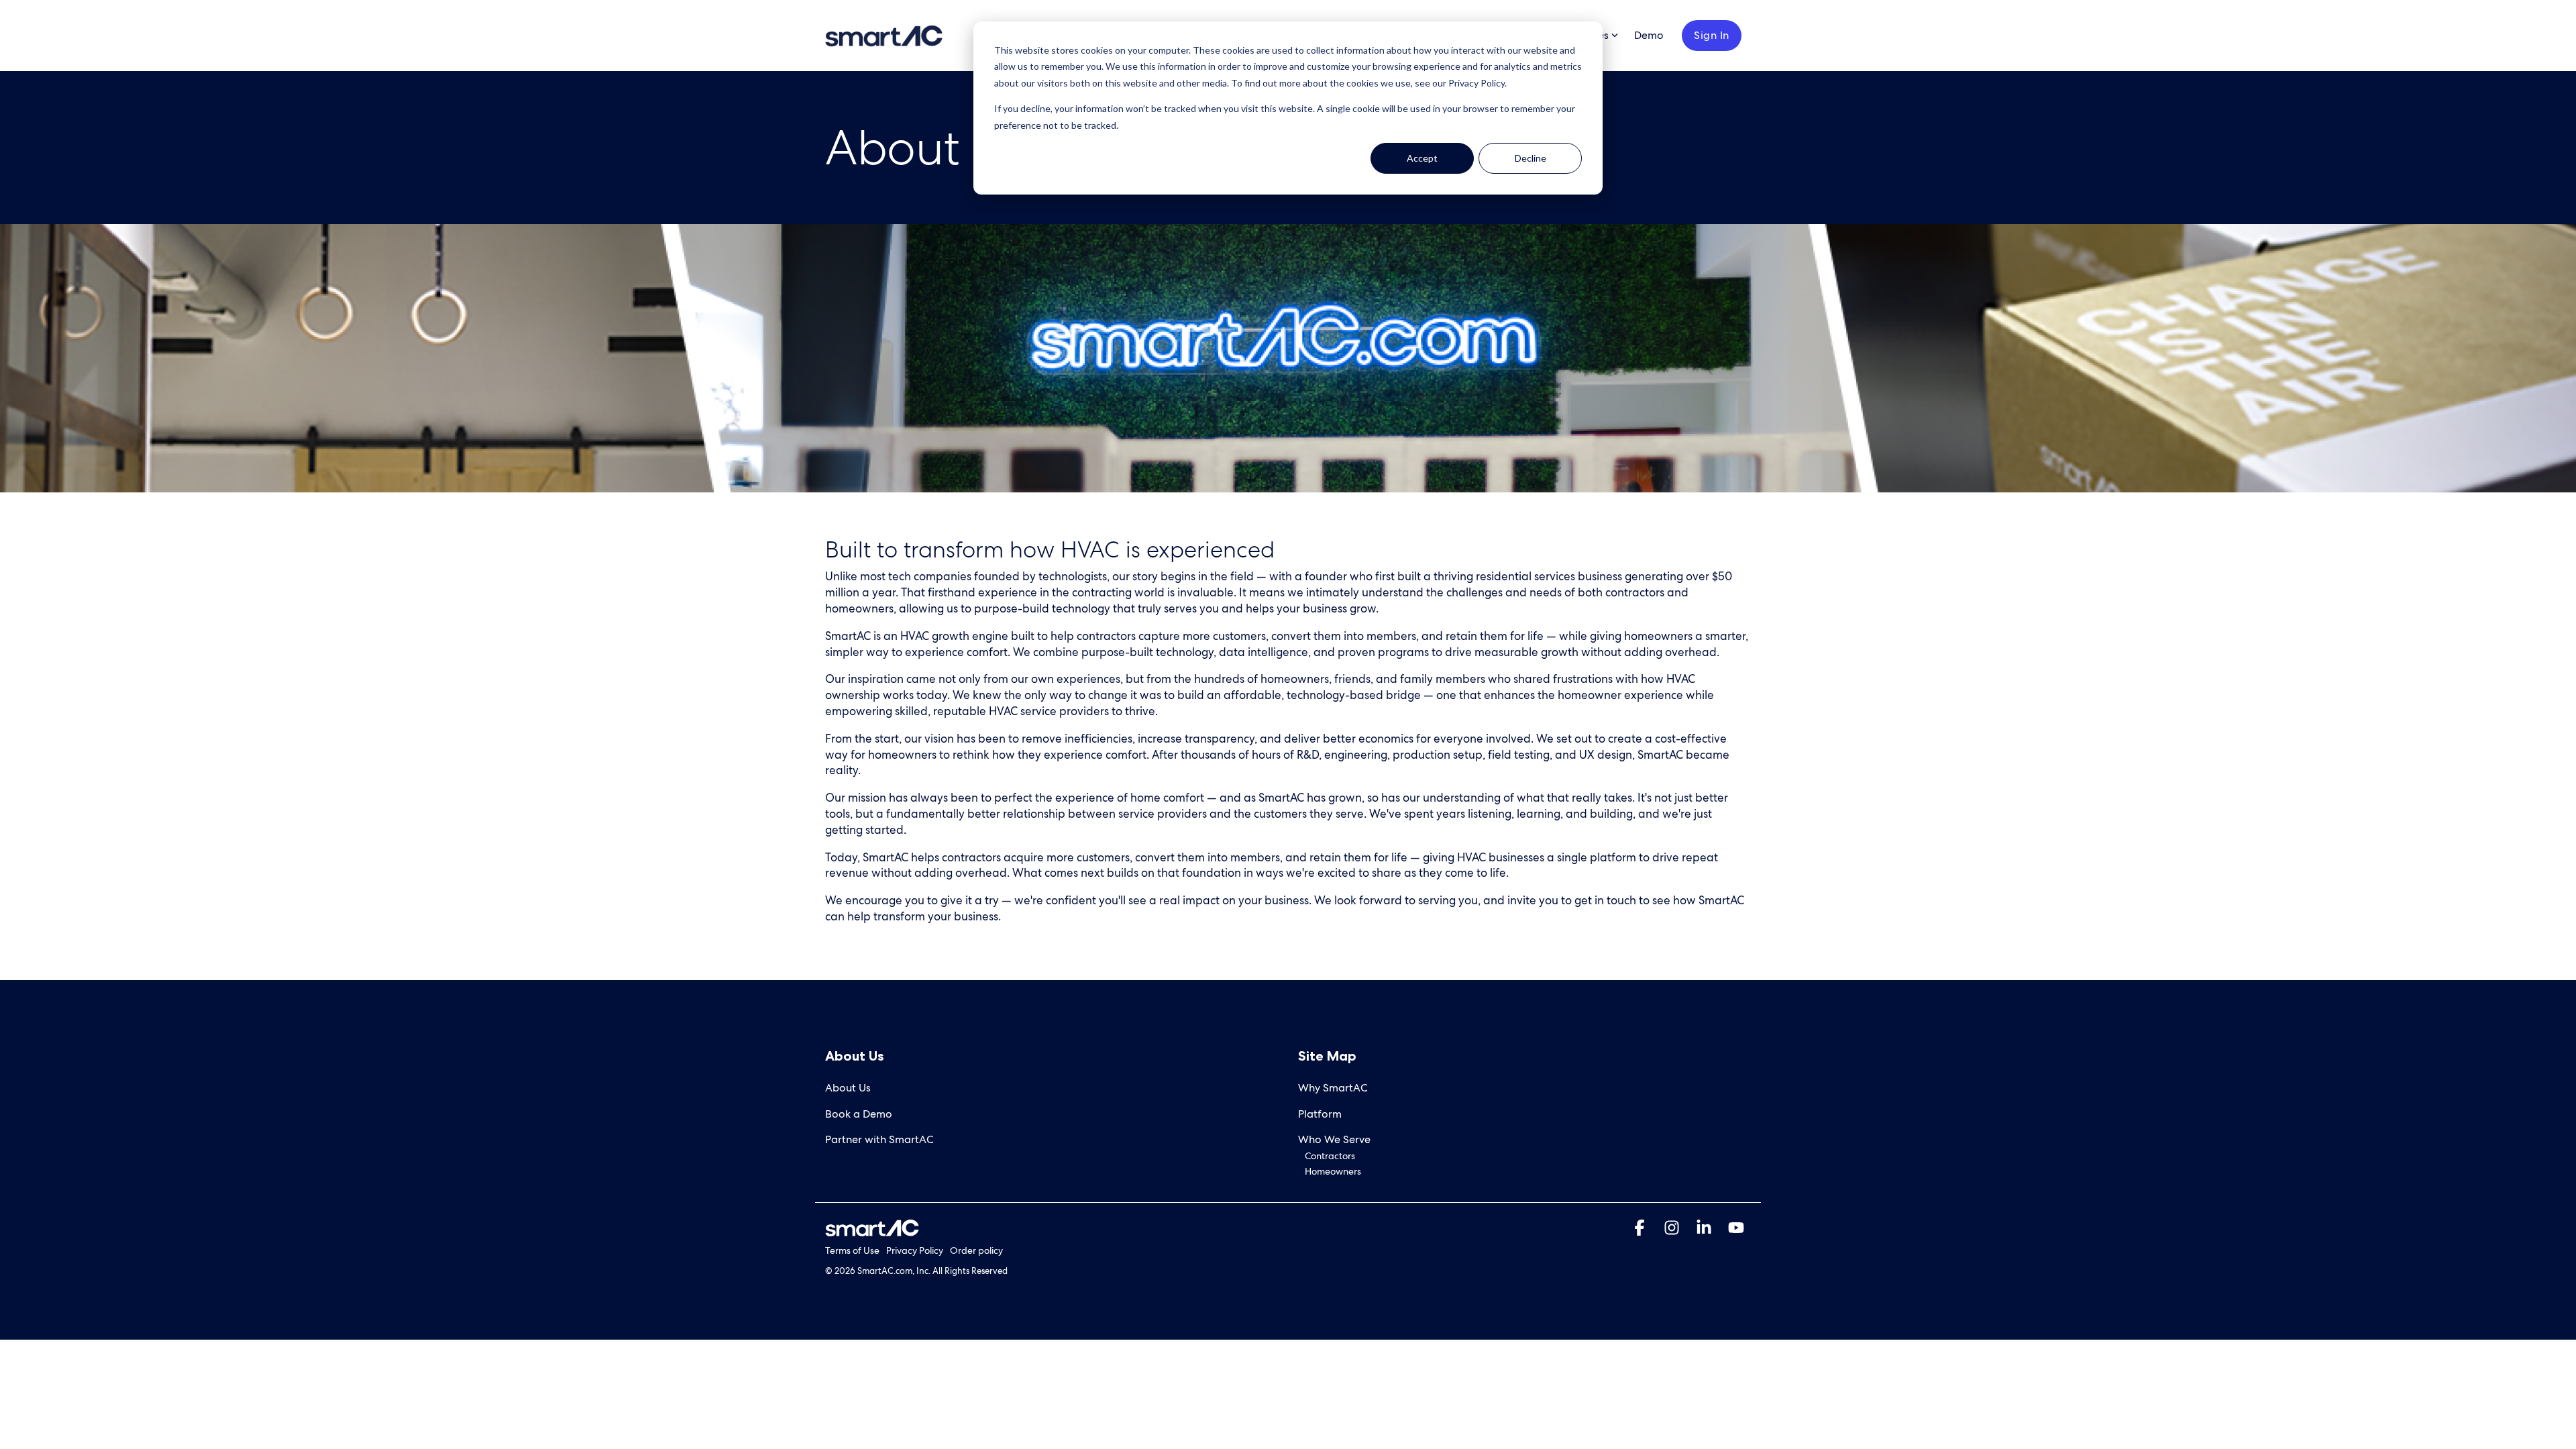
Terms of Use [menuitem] (852, 1250)
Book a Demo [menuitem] (859, 1114)
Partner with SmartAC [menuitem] (879, 1139)
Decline (1531, 158)
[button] (1641, 1230)
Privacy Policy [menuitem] (915, 1250)
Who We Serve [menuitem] (1334, 1139)
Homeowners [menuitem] (1333, 1171)
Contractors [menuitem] (1330, 1156)
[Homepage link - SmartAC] (872, 1229)
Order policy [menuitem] (976, 1250)
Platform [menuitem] (1320, 1114)
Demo (1649, 35)
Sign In (1712, 35)
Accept (1422, 158)
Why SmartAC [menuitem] (1333, 1088)
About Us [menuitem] (848, 1088)
